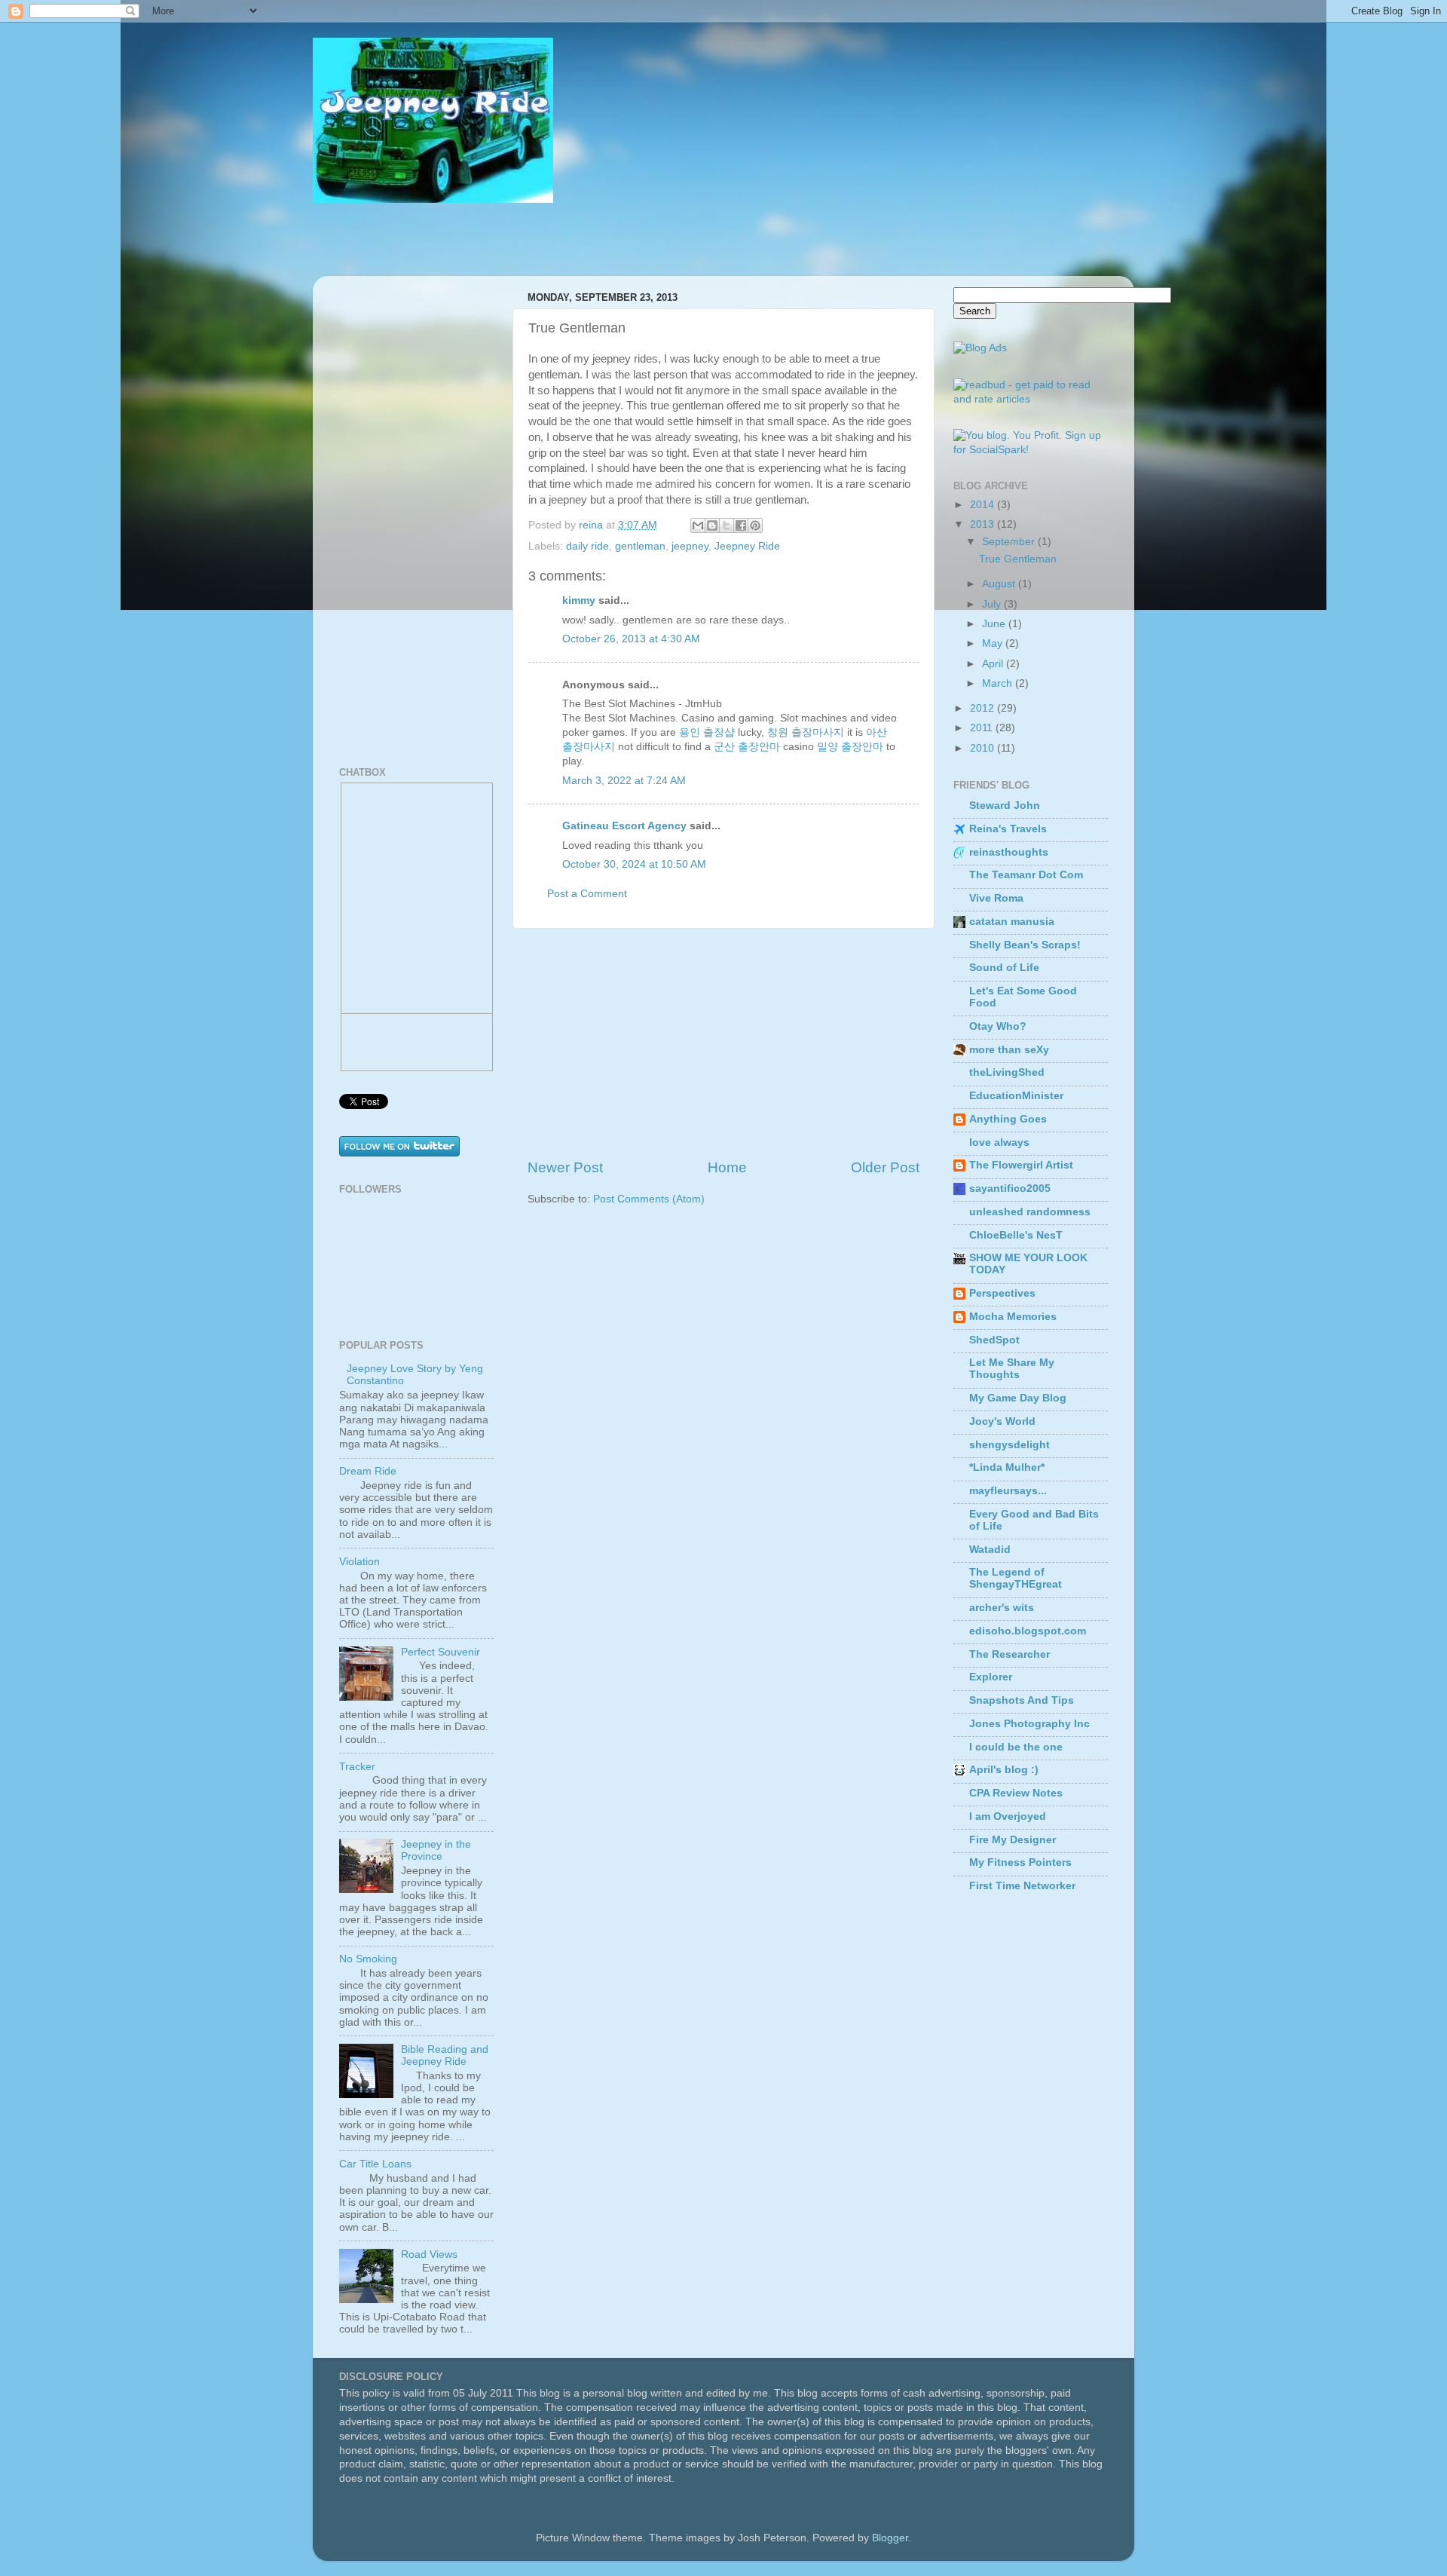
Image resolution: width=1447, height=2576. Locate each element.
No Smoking (368, 1959)
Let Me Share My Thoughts (1012, 1369)
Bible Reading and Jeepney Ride (445, 2055)
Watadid (990, 1550)
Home (727, 1167)
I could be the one (1016, 1747)
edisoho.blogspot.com (1028, 1631)
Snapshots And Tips (1022, 1700)
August (1000, 584)
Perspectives (1002, 1293)
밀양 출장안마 (850, 747)
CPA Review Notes (1016, 1793)
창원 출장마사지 (806, 732)
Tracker (357, 1767)
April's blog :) (1004, 1770)
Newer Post (565, 1167)
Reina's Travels (1008, 829)
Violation (359, 1562)
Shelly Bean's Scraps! (1025, 945)
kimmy (579, 600)
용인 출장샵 (707, 732)
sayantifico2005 (1010, 1188)
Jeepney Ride (747, 546)
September (1010, 542)
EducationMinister (1016, 1096)
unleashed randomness (1030, 1212)
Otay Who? (998, 1026)
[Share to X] (727, 525)
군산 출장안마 (747, 747)
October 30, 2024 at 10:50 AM (634, 864)
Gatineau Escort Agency (624, 826)
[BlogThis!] (712, 525)
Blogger (890, 2538)
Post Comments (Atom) (649, 1199)
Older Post (885, 1167)
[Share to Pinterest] (755, 525)
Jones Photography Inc (1029, 1724)
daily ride (587, 546)
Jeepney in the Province (436, 1850)
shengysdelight (1010, 1445)
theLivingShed (1007, 1072)
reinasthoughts (1009, 852)
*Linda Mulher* (1007, 1467)
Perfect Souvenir (441, 1652)
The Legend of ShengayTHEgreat (1016, 1578)
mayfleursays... (1008, 1491)
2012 (984, 708)
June (995, 624)
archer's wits (1002, 1608)
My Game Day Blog (1018, 1398)
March (999, 683)
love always (999, 1143)
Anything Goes (1008, 1119)
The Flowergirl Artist (1021, 1165)
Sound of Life (1004, 968)
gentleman (640, 546)
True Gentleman (1018, 559)
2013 (984, 524)
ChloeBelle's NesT (1016, 1235)
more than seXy (1009, 1050)
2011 (983, 728)
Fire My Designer (1013, 1840)
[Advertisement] (723, 1043)
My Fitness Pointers (1020, 1862)
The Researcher (1010, 1654)
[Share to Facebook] (741, 525)
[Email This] (698, 525)
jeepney (690, 546)
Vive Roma (996, 898)
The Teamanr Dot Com (1026, 875)
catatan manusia (1012, 922)
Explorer (991, 1677)
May (994, 643)
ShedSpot (994, 1340)
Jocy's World (1002, 1421)
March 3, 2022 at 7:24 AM (624, 781)
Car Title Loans (375, 2164)
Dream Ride (368, 1471)
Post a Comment (587, 894)
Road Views (429, 2254)
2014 (984, 505)
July (993, 604)
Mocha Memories (1013, 1317)
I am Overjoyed (1008, 1816)
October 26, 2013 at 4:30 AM (631, 639)
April (994, 664)
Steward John (1005, 806)
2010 (984, 748)
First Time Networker (1022, 1886)
